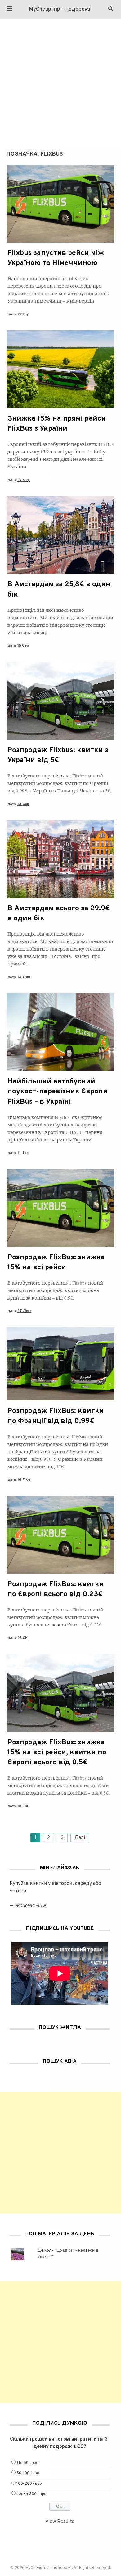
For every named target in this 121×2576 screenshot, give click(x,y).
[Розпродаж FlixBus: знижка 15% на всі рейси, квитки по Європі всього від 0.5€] (60, 1731)
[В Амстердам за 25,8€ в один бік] (60, 573)
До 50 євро (27, 2463)
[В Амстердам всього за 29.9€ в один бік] (60, 897)
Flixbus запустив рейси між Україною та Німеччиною (56, 258)
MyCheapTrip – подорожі (60, 9)
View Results (60, 2522)
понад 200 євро (31, 2494)
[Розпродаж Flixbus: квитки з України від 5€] (60, 738)
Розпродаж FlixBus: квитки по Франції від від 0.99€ (56, 1416)
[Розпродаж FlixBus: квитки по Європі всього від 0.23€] (60, 1573)
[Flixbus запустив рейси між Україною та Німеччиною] (60, 241)
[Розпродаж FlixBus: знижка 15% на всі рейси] (60, 1246)
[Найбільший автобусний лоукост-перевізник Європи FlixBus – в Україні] (60, 1070)
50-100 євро (28, 2473)
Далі (80, 1838)
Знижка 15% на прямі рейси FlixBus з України (57, 424)
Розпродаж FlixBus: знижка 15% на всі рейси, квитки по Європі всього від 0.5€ (57, 1753)
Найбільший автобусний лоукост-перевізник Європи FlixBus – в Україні (58, 1092)
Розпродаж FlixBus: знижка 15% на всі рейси (56, 1263)
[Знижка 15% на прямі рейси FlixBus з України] (60, 407)
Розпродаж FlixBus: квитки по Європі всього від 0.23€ (56, 1590)
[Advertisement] (60, 83)
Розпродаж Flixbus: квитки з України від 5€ (58, 755)
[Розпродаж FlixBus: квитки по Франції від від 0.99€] (60, 1399)
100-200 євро (29, 2484)
